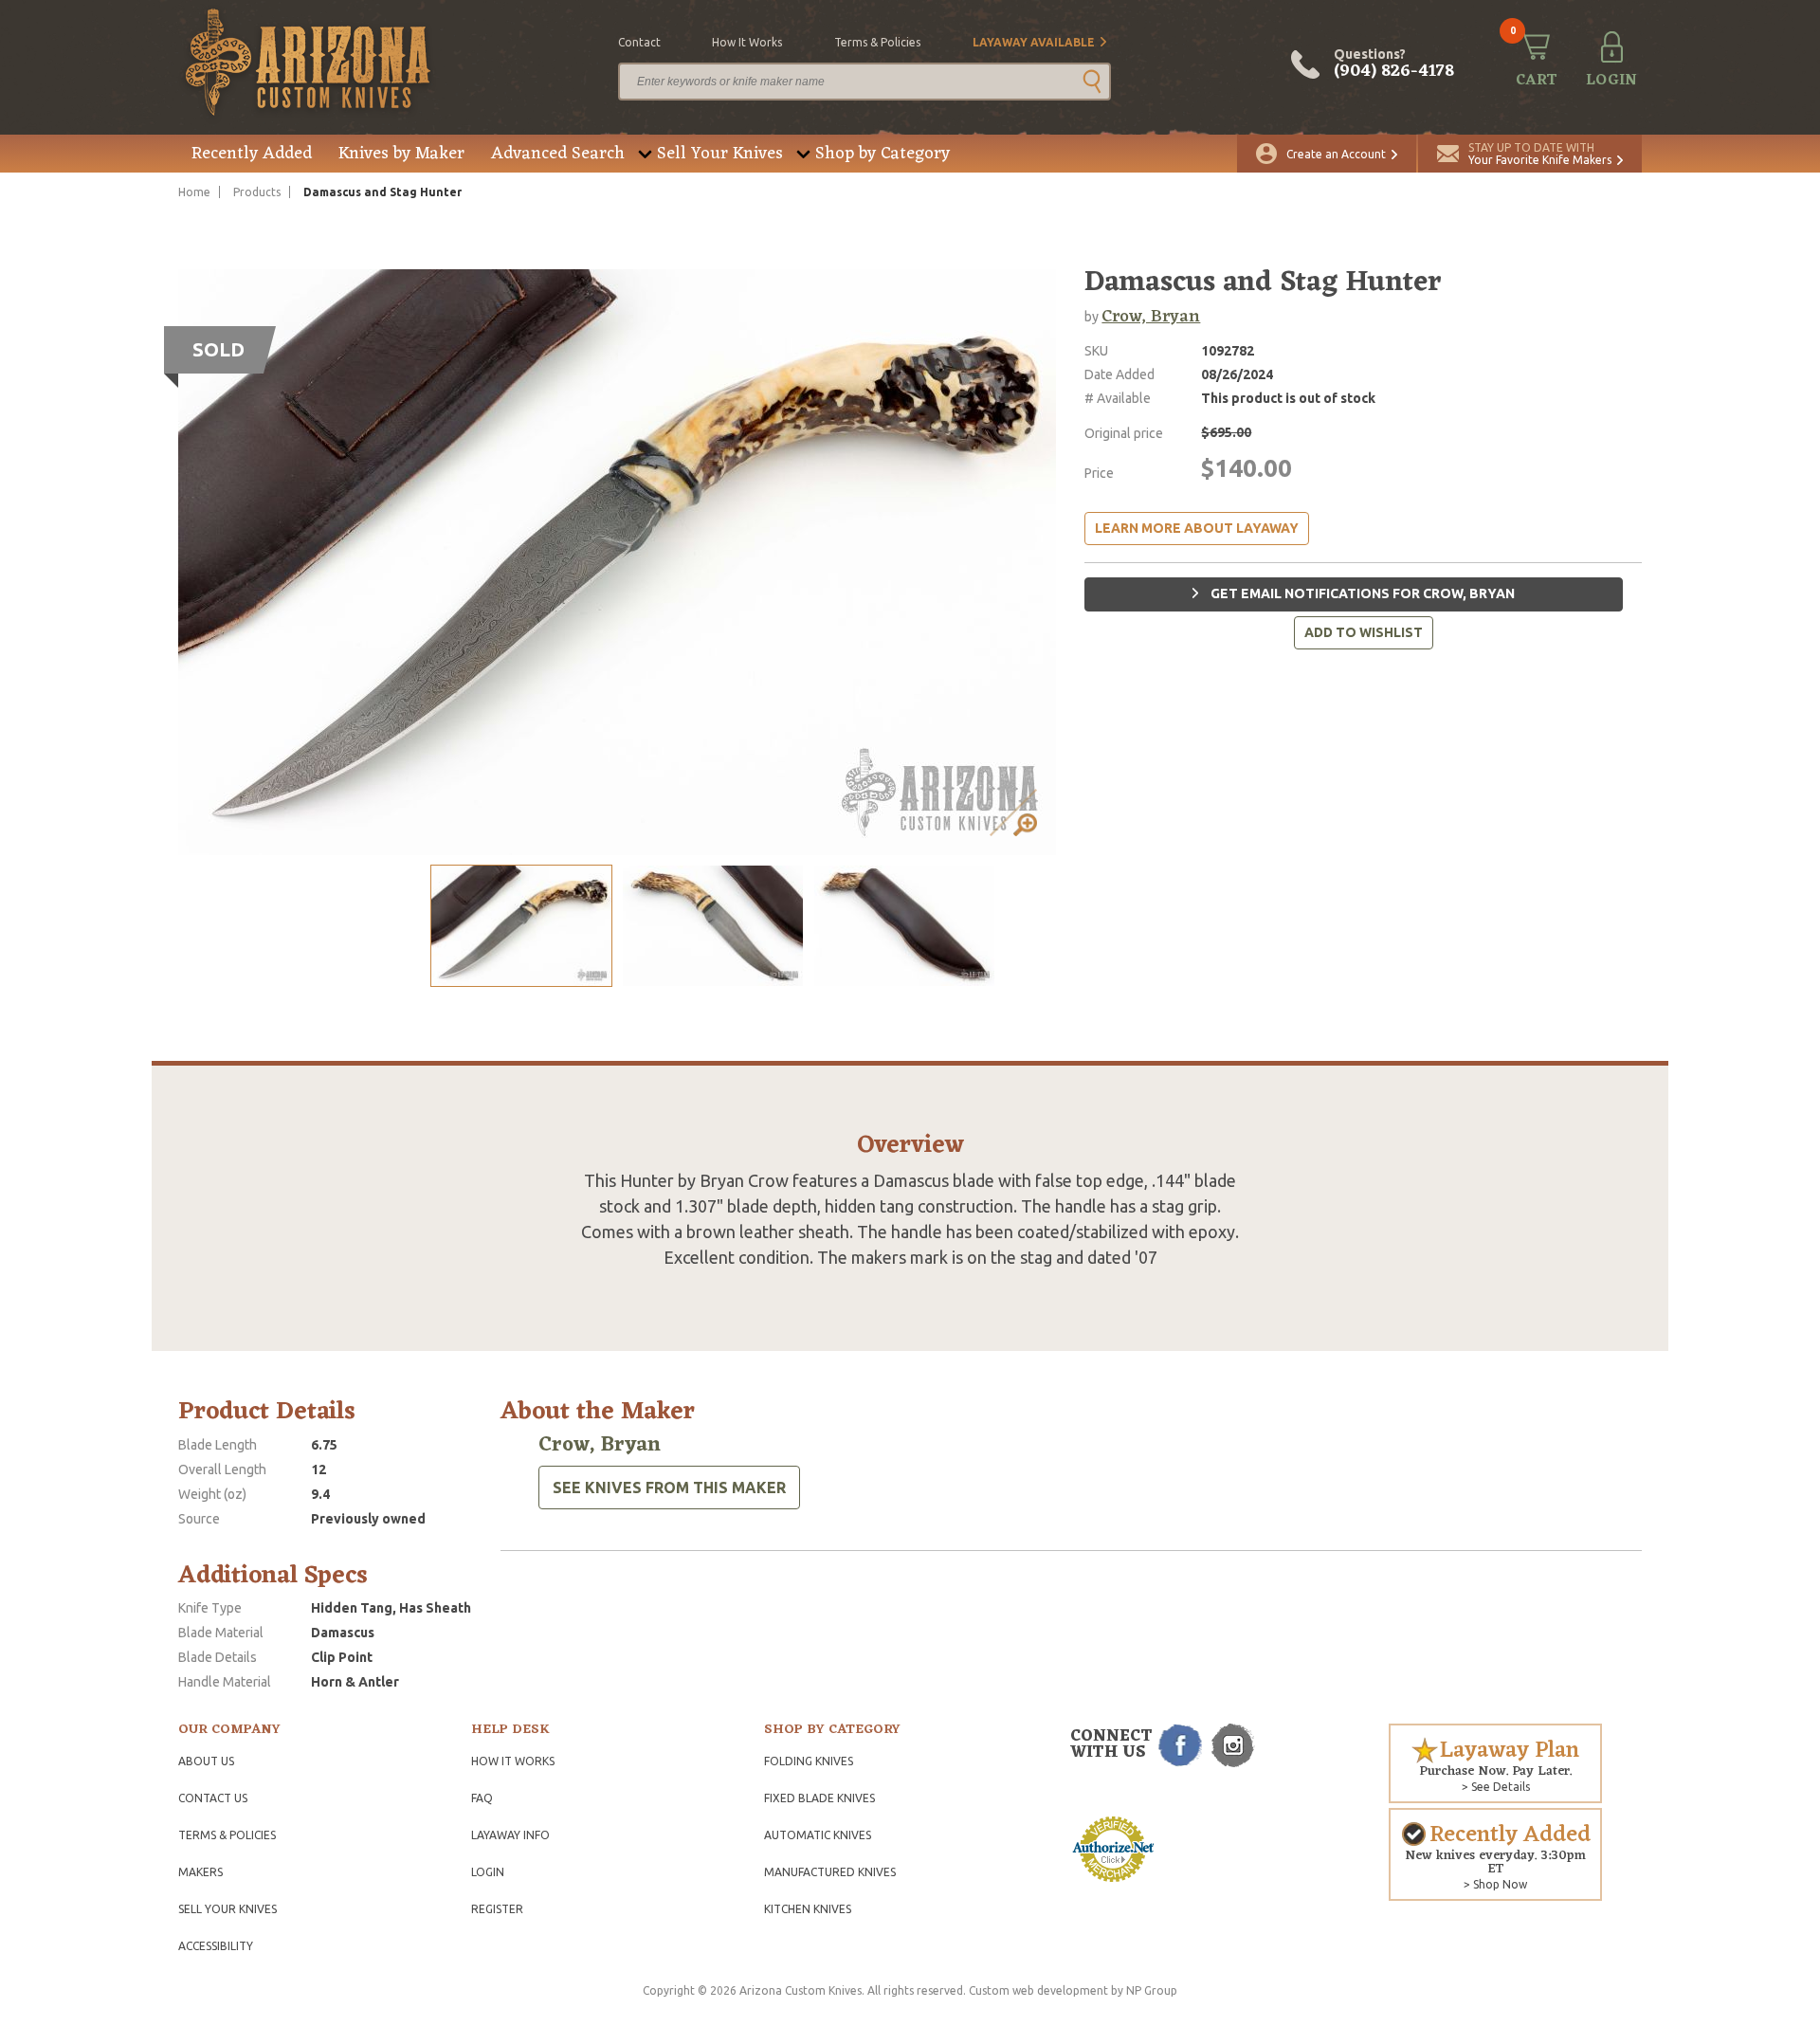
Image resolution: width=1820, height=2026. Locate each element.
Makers (200, 1872)
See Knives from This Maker (669, 1488)
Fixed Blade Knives (819, 1798)
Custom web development (1038, 1990)
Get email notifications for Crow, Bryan (1361, 593)
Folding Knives (809, 1761)
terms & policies (877, 42)
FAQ (482, 1798)
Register (497, 1909)
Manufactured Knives (830, 1872)
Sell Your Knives (720, 154)
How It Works (513, 1761)
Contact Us (213, 1798)
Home (194, 192)
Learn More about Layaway (1197, 528)
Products (257, 192)
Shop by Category (883, 154)
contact (639, 42)
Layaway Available (1034, 42)
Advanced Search (558, 154)
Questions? (1394, 64)
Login (488, 1872)
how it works (747, 42)
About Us (206, 1761)
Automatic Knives (818, 1835)
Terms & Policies (227, 1835)
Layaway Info (510, 1835)
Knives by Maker (401, 154)
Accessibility (216, 1946)
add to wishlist (1364, 632)
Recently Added (252, 154)
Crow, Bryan (1151, 317)
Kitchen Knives (808, 1909)
